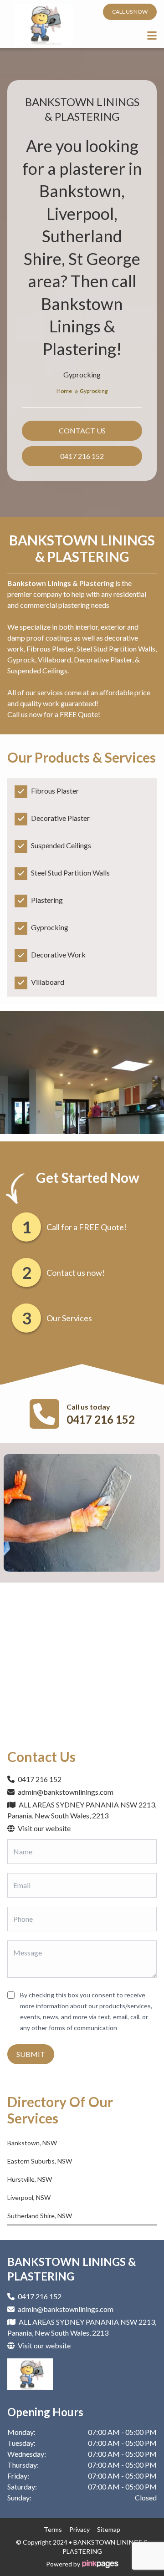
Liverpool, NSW (29, 2197)
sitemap (109, 2529)
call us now (130, 12)
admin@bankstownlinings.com (66, 1792)
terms (53, 2529)
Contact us (82, 430)
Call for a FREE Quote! (87, 1227)
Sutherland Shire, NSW (40, 2216)
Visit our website (44, 1828)
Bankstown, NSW (32, 2143)
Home (65, 391)
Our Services (69, 1318)
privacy (79, 2529)
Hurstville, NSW (30, 2179)
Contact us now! (76, 1273)
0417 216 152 (82, 456)
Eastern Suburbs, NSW (40, 2161)
